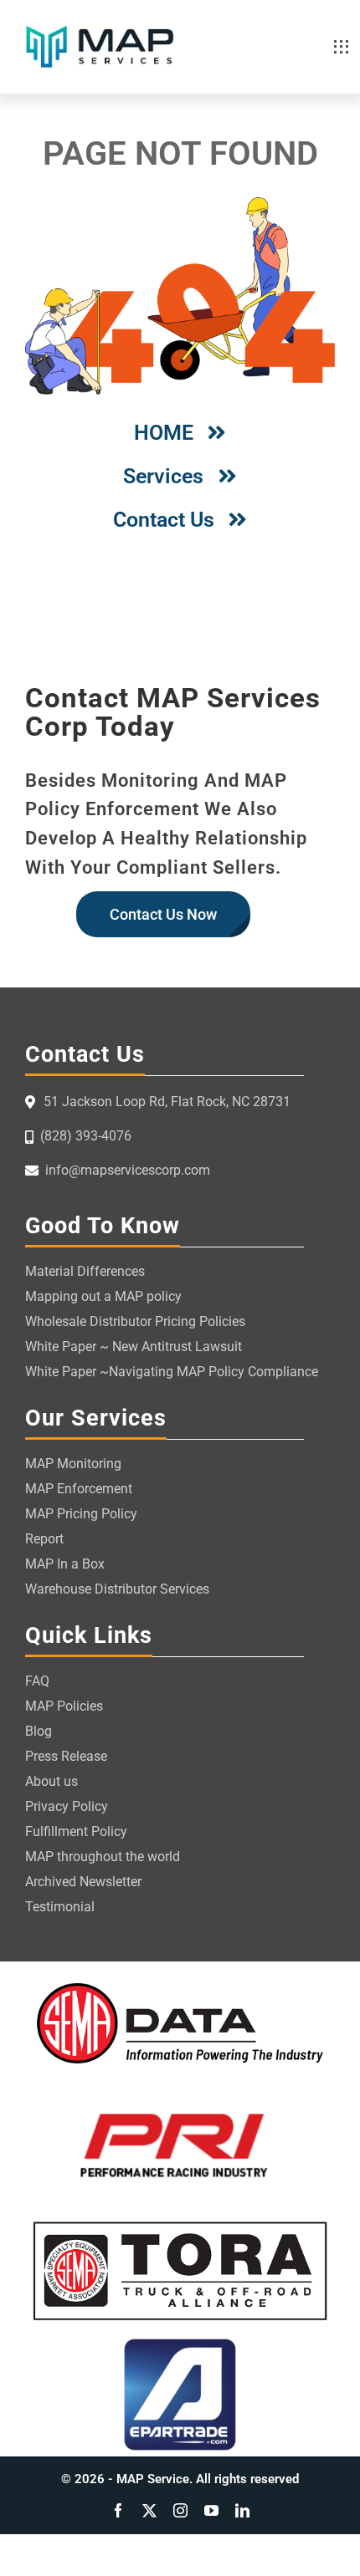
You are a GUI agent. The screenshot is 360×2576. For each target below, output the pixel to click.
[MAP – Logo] (100, 32)
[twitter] (149, 2510)
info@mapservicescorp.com (128, 1170)
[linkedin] (242, 2510)
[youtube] (211, 2510)
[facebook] (118, 2510)
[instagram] (180, 2510)
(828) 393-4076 (86, 1136)
